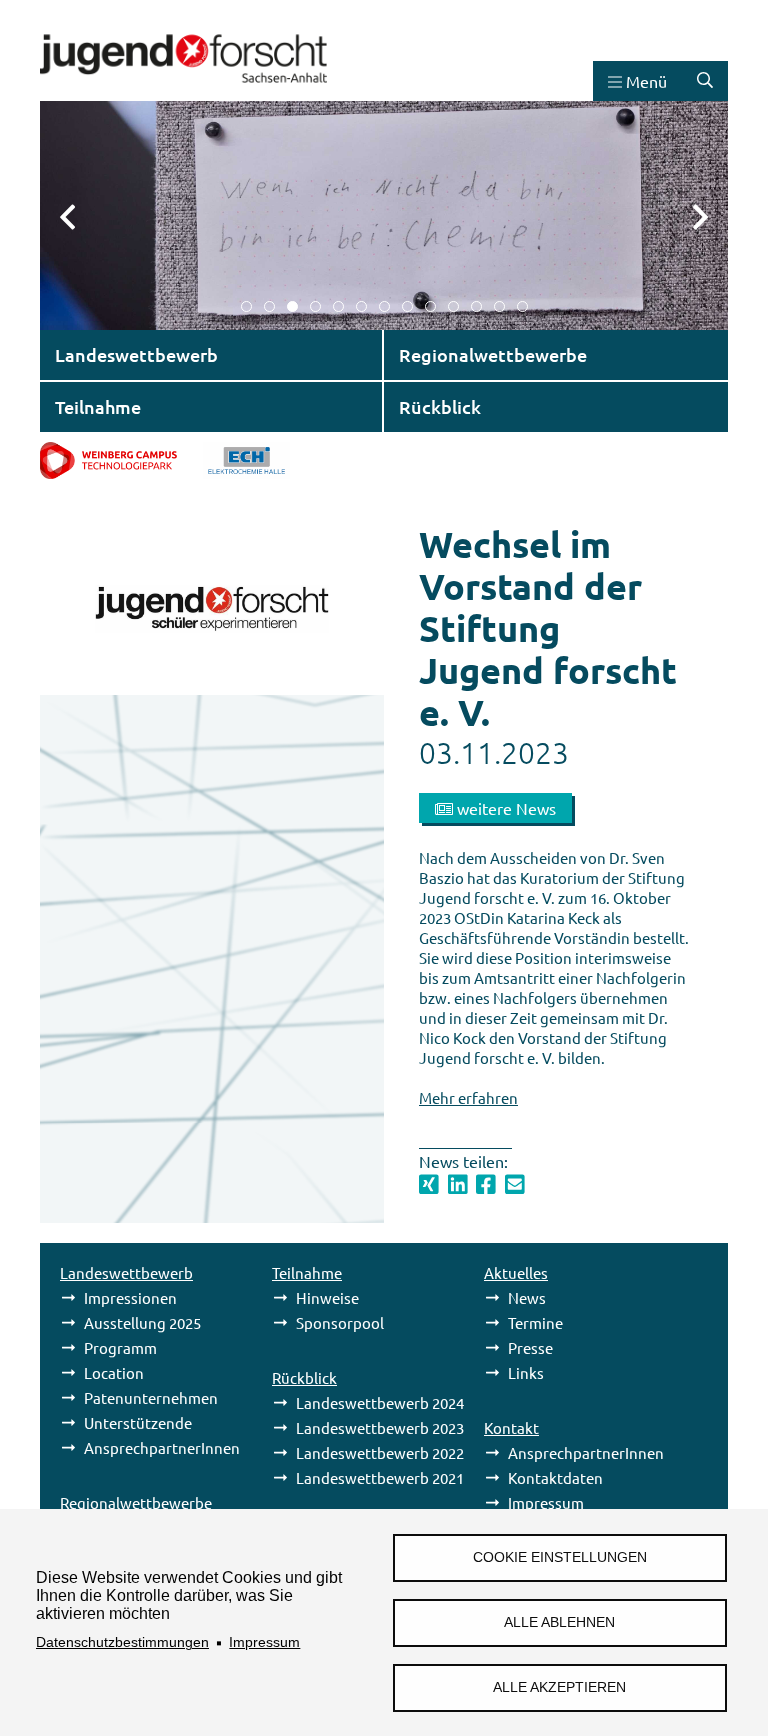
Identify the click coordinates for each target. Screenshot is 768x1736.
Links (526, 1372)
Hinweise (327, 1297)
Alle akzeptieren (559, 1687)
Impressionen (130, 1297)
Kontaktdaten (555, 1477)
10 (453, 306)
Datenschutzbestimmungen (122, 1642)
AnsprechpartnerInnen (162, 1447)
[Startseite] (183, 91)
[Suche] (705, 81)
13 (522, 306)
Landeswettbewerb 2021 (380, 1477)
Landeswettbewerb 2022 (380, 1452)
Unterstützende (138, 1422)
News (527, 1297)
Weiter (688, 215)
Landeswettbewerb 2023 (380, 1427)
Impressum (264, 1642)
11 (476, 306)
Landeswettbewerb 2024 (380, 1402)
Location (114, 1372)
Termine (535, 1322)
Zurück (80, 215)
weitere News (504, 808)
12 (499, 306)
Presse (530, 1347)
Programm (120, 1347)
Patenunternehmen (151, 1397)
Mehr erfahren (468, 1097)
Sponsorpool (340, 1322)
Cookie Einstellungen (560, 1557)
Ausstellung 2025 (142, 1322)
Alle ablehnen (559, 1622)
